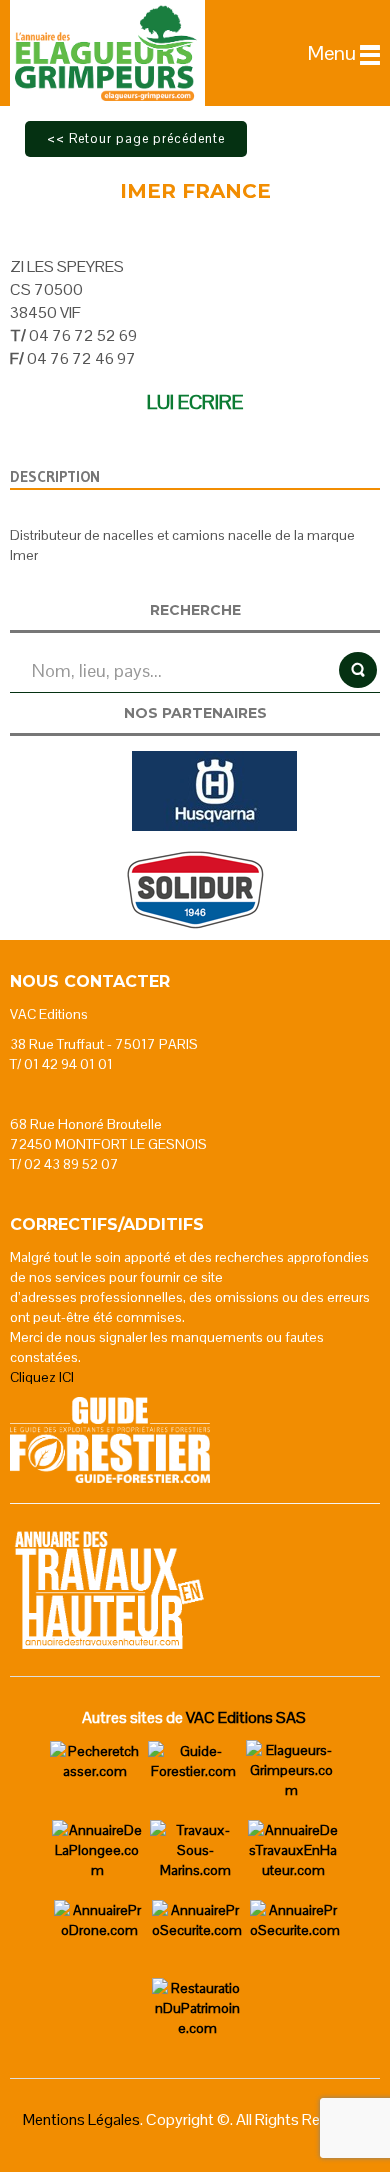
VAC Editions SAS (246, 1717)
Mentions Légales (81, 2119)
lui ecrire (195, 402)
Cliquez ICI (42, 1377)
